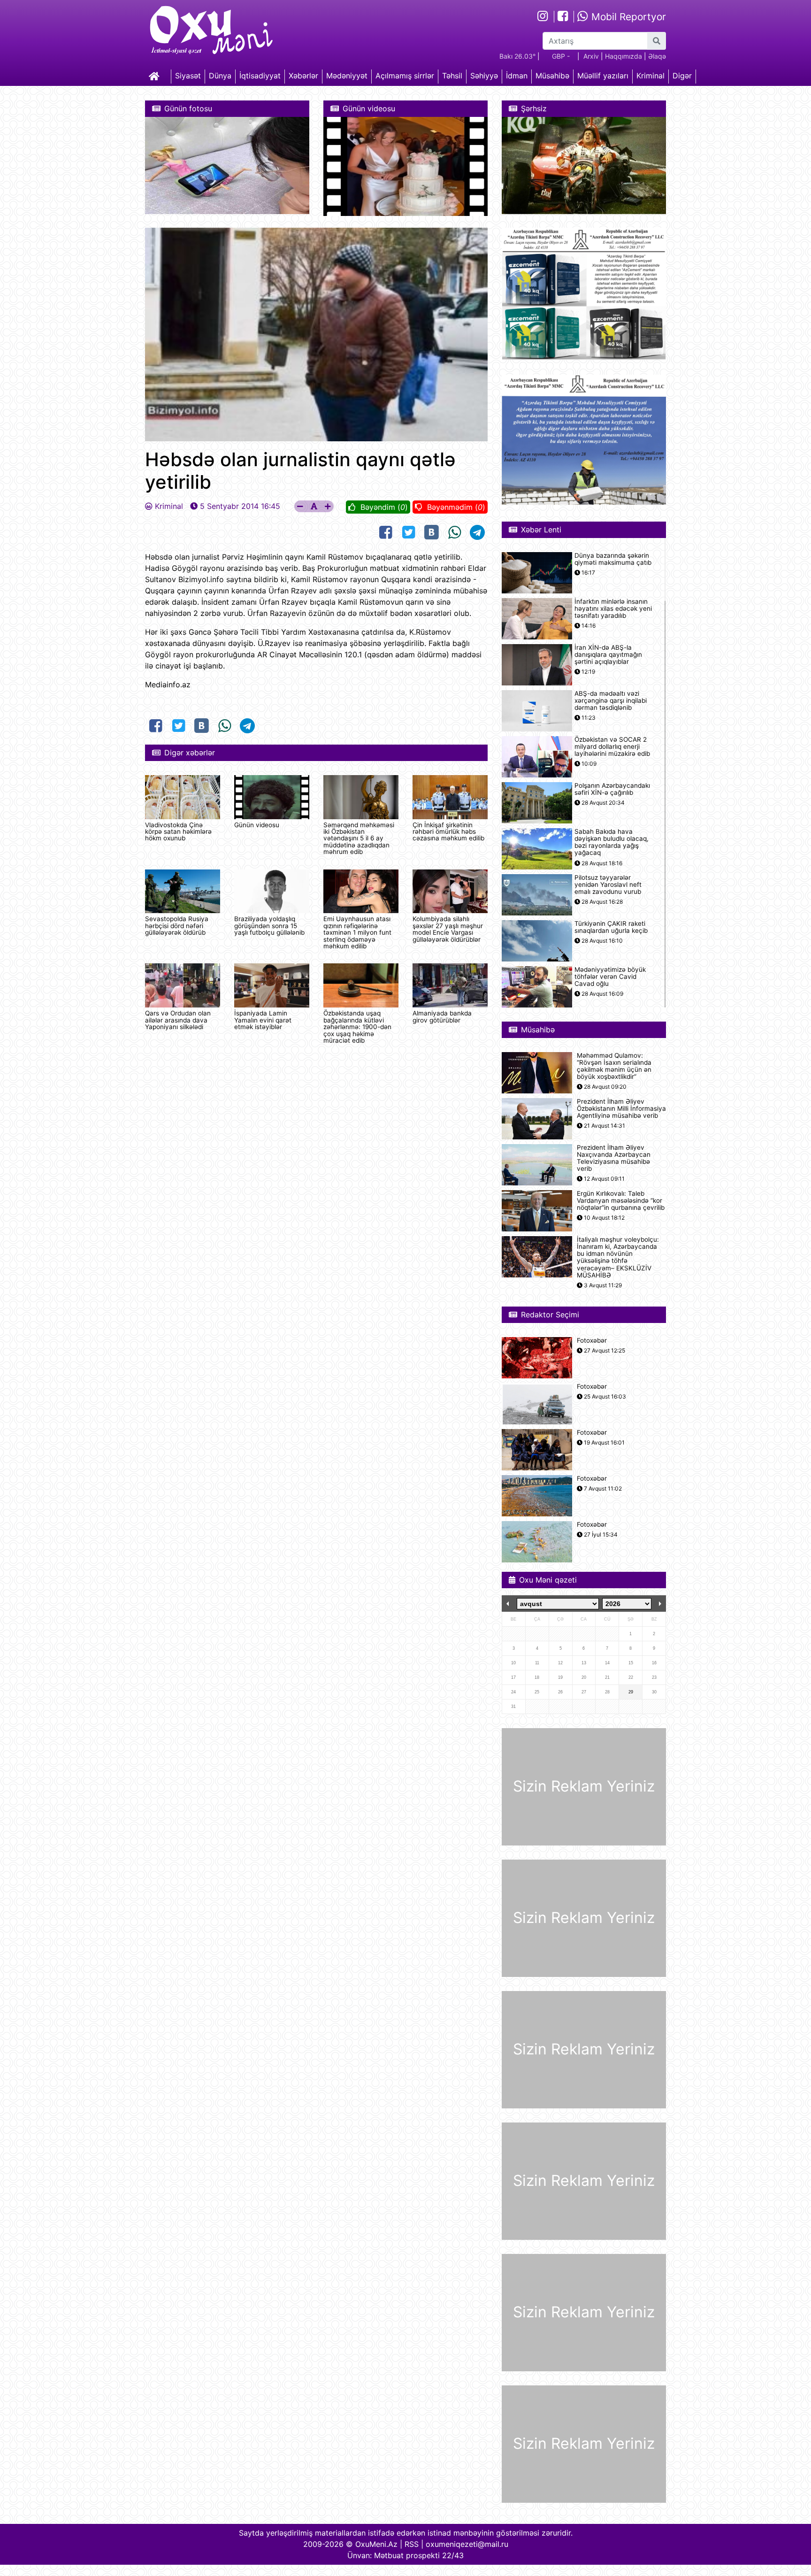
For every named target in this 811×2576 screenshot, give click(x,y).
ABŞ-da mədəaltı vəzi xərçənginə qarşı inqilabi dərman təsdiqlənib (611, 701)
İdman (517, 76)
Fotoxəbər (592, 1341)
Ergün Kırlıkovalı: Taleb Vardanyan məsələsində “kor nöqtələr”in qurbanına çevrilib (621, 1201)
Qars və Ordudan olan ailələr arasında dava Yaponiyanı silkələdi (178, 1020)
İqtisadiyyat (260, 76)
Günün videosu (257, 825)
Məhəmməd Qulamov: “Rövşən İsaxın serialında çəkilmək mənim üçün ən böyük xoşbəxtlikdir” (614, 1066)
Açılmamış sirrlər (405, 76)
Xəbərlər (303, 76)
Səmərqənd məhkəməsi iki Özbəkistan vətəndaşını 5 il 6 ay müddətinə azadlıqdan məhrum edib (359, 838)
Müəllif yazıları (603, 76)
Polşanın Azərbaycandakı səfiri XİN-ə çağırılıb (612, 789)
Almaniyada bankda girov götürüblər (442, 1016)
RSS (412, 2544)
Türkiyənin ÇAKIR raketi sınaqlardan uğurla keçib (611, 927)
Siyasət (188, 76)
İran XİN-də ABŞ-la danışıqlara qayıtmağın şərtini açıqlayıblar (608, 655)
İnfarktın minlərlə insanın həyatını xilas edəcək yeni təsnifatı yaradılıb (613, 609)
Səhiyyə (484, 76)
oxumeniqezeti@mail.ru (467, 2544)
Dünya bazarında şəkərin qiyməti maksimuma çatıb (613, 559)
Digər (682, 76)
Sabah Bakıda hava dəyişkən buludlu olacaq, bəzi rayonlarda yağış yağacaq (612, 842)
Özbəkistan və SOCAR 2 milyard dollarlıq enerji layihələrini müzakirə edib (612, 747)
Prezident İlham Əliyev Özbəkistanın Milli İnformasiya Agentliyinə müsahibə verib (621, 1109)
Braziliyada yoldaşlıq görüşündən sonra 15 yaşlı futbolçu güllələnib (269, 926)
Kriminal (650, 76)
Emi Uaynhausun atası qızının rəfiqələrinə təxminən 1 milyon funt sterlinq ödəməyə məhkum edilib (357, 932)
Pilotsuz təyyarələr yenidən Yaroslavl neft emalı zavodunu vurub (608, 885)
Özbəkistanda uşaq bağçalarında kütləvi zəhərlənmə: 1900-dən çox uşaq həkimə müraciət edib (357, 1027)
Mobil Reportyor (627, 17)
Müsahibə (552, 76)
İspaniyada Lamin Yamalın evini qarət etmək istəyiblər (263, 1020)
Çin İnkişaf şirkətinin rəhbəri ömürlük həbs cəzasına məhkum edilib (448, 832)
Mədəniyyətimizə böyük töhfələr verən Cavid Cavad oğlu (610, 977)
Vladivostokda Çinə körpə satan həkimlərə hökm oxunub (178, 832)
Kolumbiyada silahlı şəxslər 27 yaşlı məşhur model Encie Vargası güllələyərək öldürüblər (448, 929)
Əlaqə (657, 56)
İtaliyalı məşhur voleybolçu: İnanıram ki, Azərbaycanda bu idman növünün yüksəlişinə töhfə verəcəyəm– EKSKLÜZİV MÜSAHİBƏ (618, 1257)
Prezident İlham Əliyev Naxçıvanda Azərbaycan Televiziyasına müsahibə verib (614, 1158)
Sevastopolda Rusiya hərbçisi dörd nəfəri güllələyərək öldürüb (177, 926)
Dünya (220, 76)
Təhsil (452, 76)
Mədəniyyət (347, 76)
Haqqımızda (624, 56)
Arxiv (591, 56)
